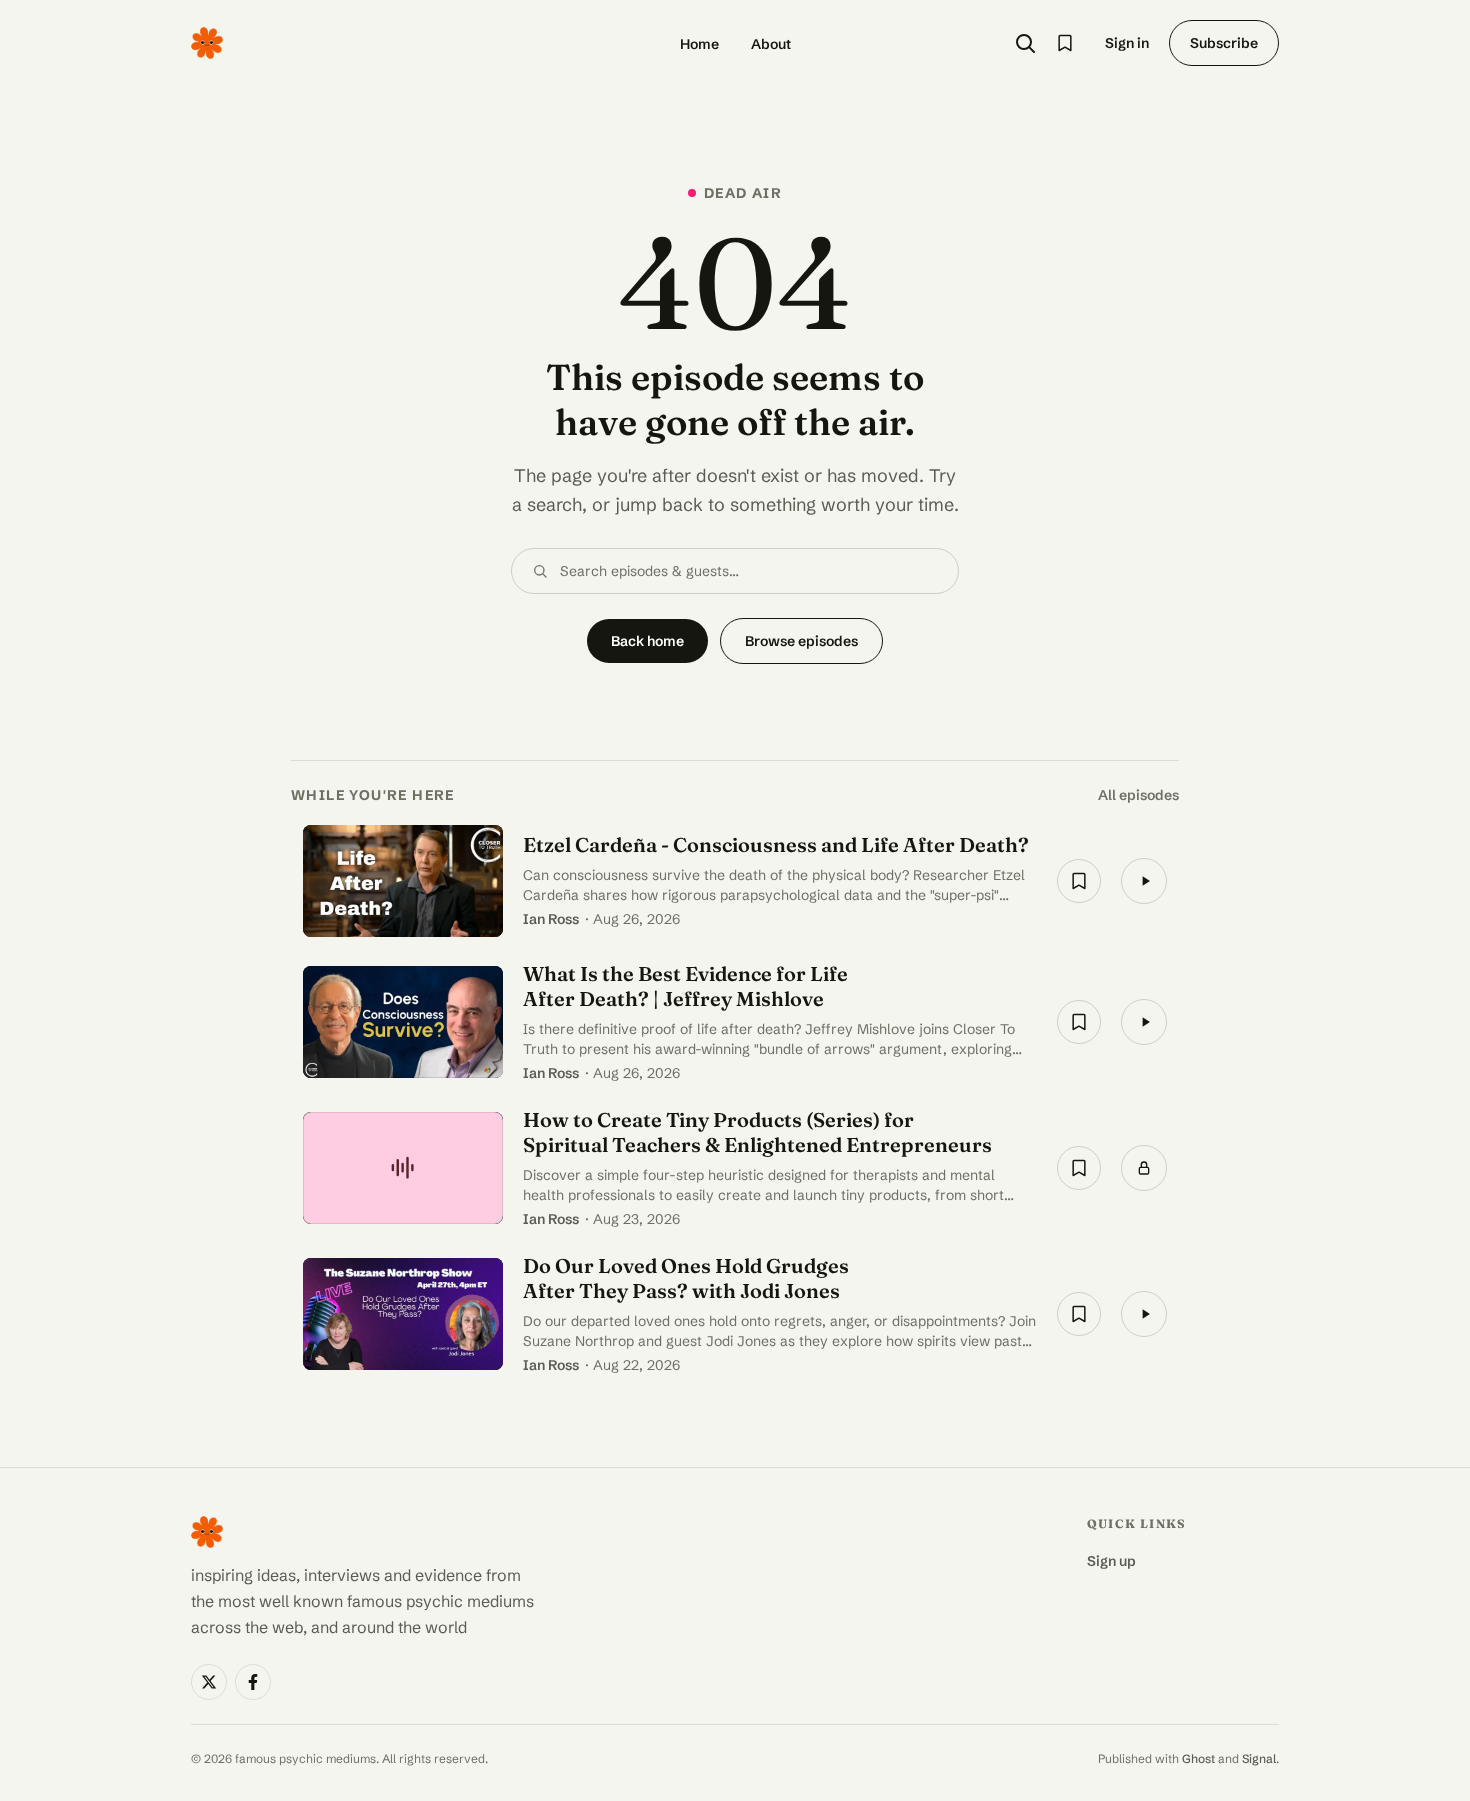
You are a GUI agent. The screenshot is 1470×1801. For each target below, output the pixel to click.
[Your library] (1065, 43)
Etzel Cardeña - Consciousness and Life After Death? (776, 844)
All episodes (1138, 795)
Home (699, 44)
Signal (1259, 1758)
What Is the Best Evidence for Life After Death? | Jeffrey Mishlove (685, 986)
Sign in (1127, 43)
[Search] (1025, 43)
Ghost (1198, 1758)
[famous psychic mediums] (207, 43)
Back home (647, 641)
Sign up (1111, 1561)
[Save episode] (1079, 881)
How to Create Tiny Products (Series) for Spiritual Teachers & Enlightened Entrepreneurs (757, 1132)
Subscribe (1224, 43)
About (771, 44)
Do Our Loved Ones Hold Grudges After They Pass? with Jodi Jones (686, 1278)
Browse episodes (801, 641)
